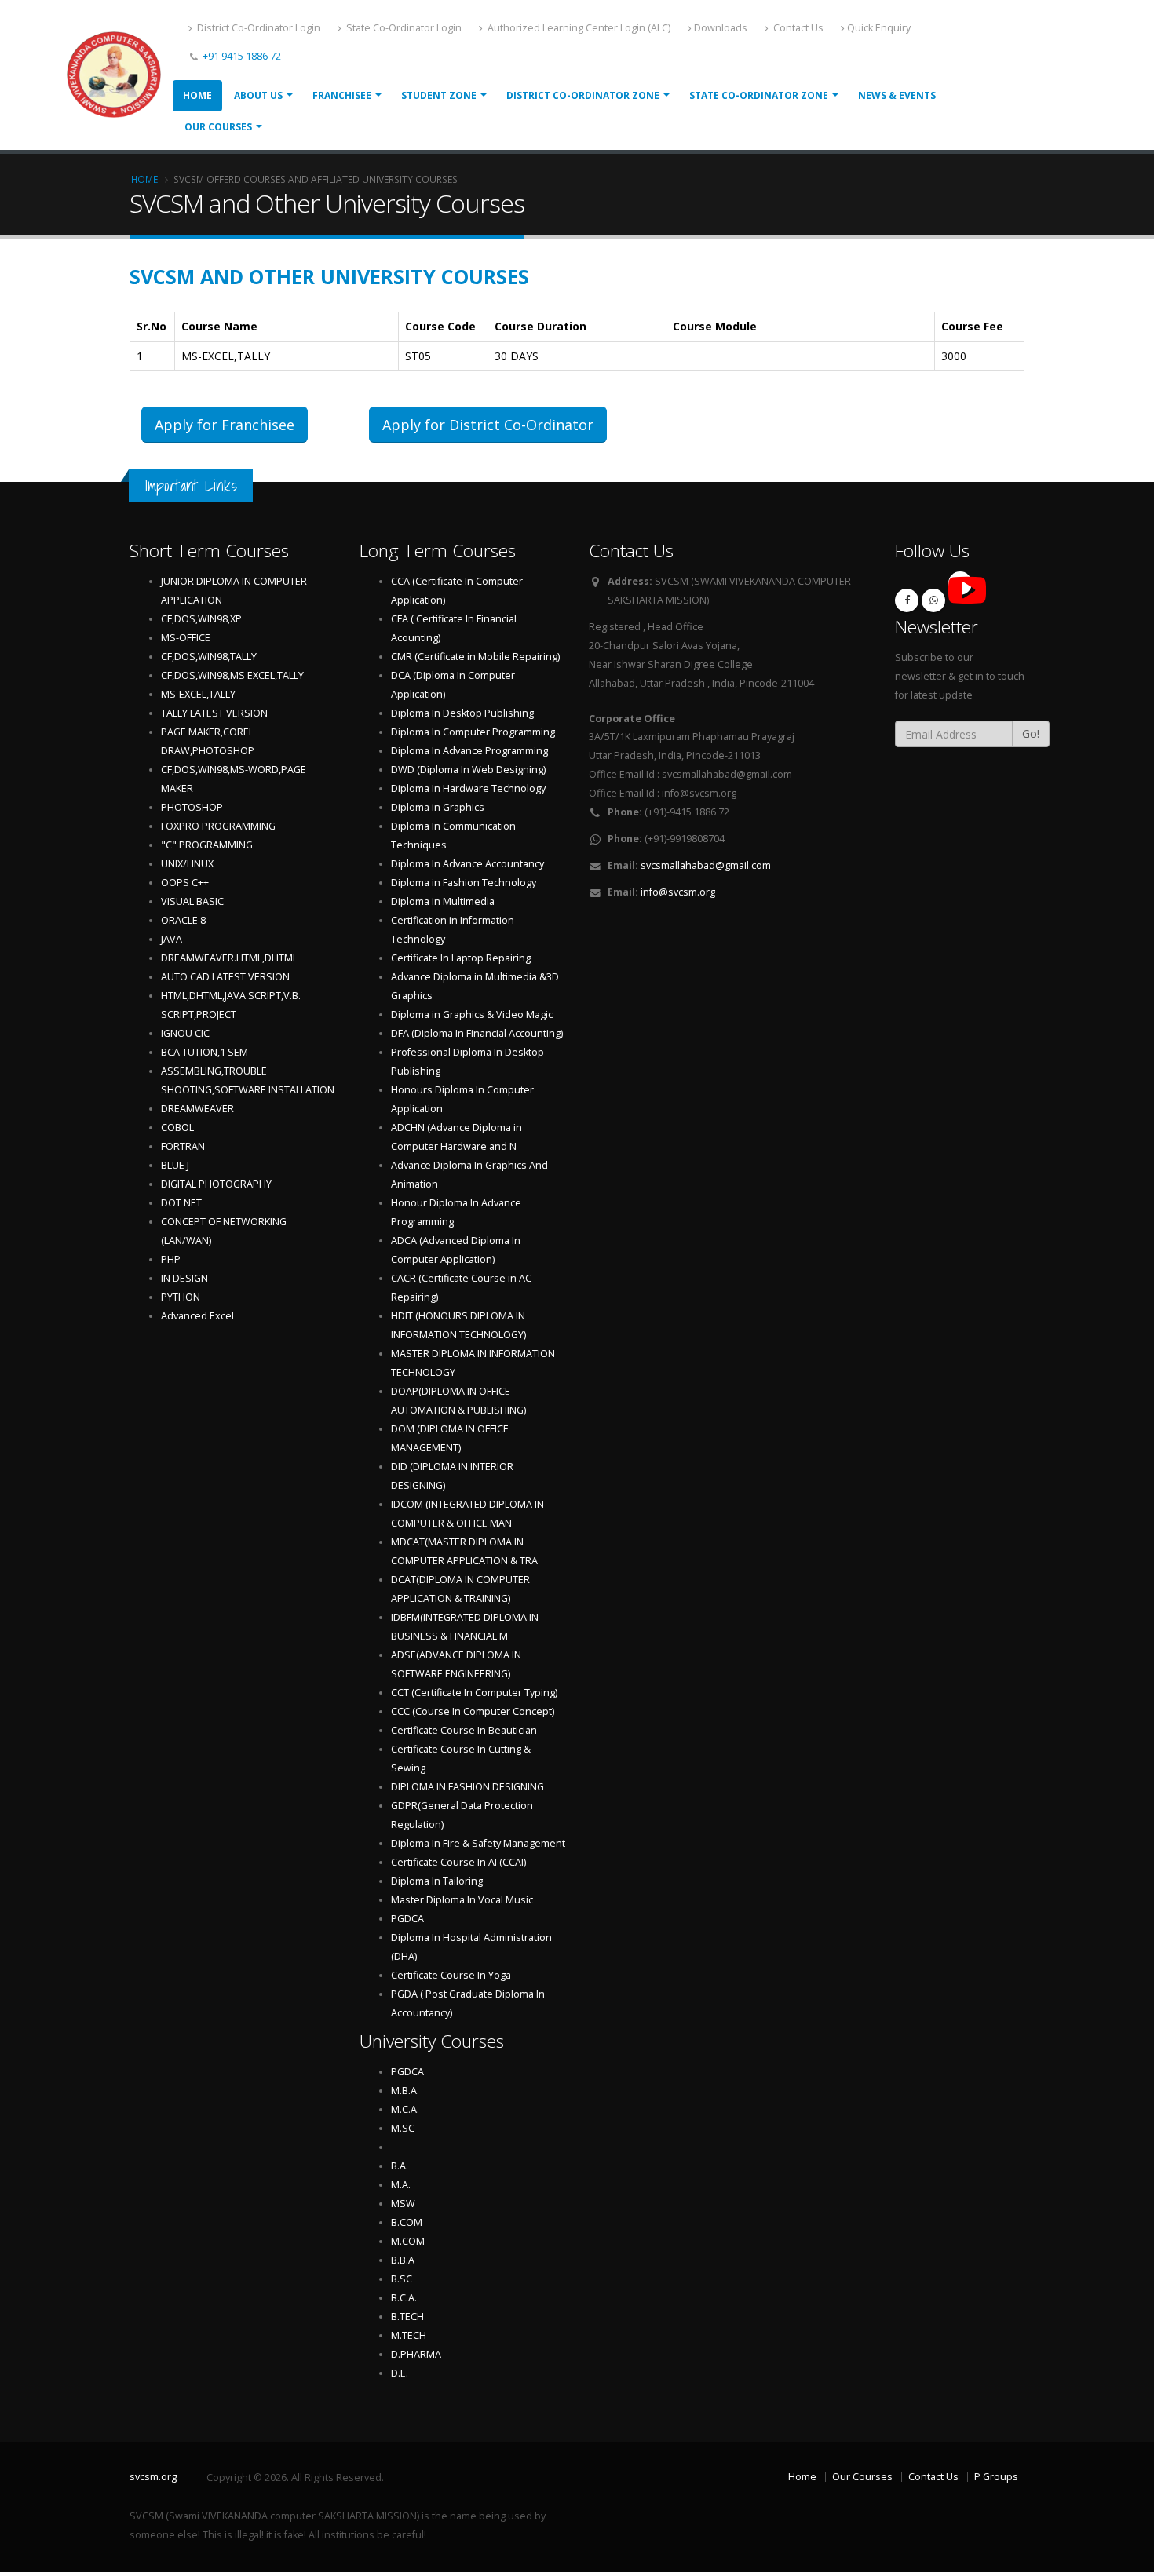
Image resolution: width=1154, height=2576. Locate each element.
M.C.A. (405, 2109)
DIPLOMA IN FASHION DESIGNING (467, 1787)
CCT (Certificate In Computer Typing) (474, 1693)
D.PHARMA (416, 2354)
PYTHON (181, 1297)
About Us (258, 95)
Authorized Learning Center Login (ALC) (578, 28)
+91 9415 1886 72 (241, 56)
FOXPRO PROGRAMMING (218, 826)
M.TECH (409, 2335)
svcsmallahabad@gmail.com (706, 865)
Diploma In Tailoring (437, 1881)
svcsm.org (153, 2477)
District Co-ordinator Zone (583, 95)
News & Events (897, 95)
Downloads (721, 28)
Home (197, 95)
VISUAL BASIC (192, 901)
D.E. (400, 2373)
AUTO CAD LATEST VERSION (225, 977)
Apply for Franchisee (225, 425)
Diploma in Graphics (438, 807)
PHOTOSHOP (192, 807)
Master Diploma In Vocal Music (462, 1900)
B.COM (407, 2222)
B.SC (402, 2279)
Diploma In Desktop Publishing (462, 713)
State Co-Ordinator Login (403, 28)
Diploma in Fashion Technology (464, 883)
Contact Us (797, 28)
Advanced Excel (197, 1316)
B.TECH (407, 2317)
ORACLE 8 (183, 920)
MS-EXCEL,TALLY (198, 694)
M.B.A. (405, 2091)
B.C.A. (404, 2298)
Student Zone (439, 95)
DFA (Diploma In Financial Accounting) (477, 1033)
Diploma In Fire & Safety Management (478, 1843)
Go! (1031, 733)
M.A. (401, 2185)
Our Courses (218, 127)
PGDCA (407, 1919)
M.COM (408, 2241)
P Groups (996, 2477)
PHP (171, 1259)
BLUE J (175, 1165)
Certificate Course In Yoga (451, 1975)
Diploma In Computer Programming (473, 732)
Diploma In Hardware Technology (468, 788)
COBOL (177, 1127)
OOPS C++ (185, 883)
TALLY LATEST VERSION (214, 713)
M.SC (403, 2128)
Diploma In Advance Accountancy (467, 864)
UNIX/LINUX (187, 864)
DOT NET (181, 1203)
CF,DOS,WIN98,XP (201, 619)
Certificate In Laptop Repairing (461, 958)
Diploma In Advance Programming (469, 751)
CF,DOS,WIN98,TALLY (209, 657)
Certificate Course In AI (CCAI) (458, 1862)
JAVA (172, 939)
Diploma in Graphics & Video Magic (472, 1014)
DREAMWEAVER (197, 1109)
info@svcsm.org (678, 892)
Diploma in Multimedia (443, 901)
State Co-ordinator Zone (759, 95)
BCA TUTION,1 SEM (205, 1052)
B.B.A (403, 2260)
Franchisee (342, 95)
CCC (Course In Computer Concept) (473, 1711)
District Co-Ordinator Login (257, 28)
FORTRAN (183, 1146)
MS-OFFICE (186, 638)
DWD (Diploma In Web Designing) (468, 770)
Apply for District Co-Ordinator (488, 425)
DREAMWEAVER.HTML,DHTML (229, 958)
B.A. (400, 2166)
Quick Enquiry (879, 28)
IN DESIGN (184, 1278)
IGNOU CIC (185, 1033)
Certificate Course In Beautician (464, 1730)
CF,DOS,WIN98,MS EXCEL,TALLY (232, 675)
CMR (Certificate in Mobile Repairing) (475, 657)
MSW (403, 2204)
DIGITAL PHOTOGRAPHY (216, 1184)
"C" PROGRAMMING (207, 845)
